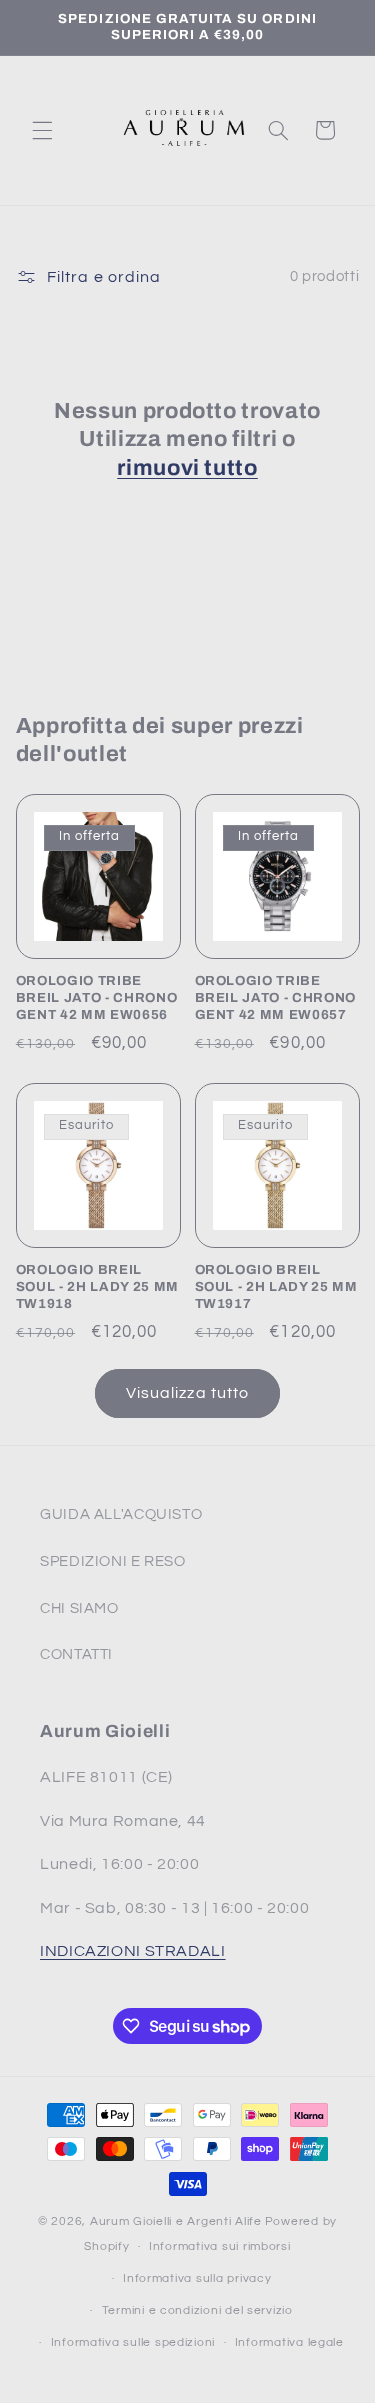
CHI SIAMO (79, 1608)
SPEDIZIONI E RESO (113, 1561)
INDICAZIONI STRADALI (133, 1951)
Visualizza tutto (187, 1393)
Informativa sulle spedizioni (133, 2342)
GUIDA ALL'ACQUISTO (121, 1514)
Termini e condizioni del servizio (197, 2310)
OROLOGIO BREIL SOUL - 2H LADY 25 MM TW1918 (97, 1286)
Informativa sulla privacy (197, 2278)
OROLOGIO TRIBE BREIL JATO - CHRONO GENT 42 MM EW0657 (276, 997)
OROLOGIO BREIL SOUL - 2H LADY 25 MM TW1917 (276, 1286)
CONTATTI (76, 1654)
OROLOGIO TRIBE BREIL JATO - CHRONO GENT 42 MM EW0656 (97, 997)
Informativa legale (289, 2342)
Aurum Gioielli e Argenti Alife (176, 2221)
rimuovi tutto (187, 468)
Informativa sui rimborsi (220, 2246)
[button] (42, 130)
